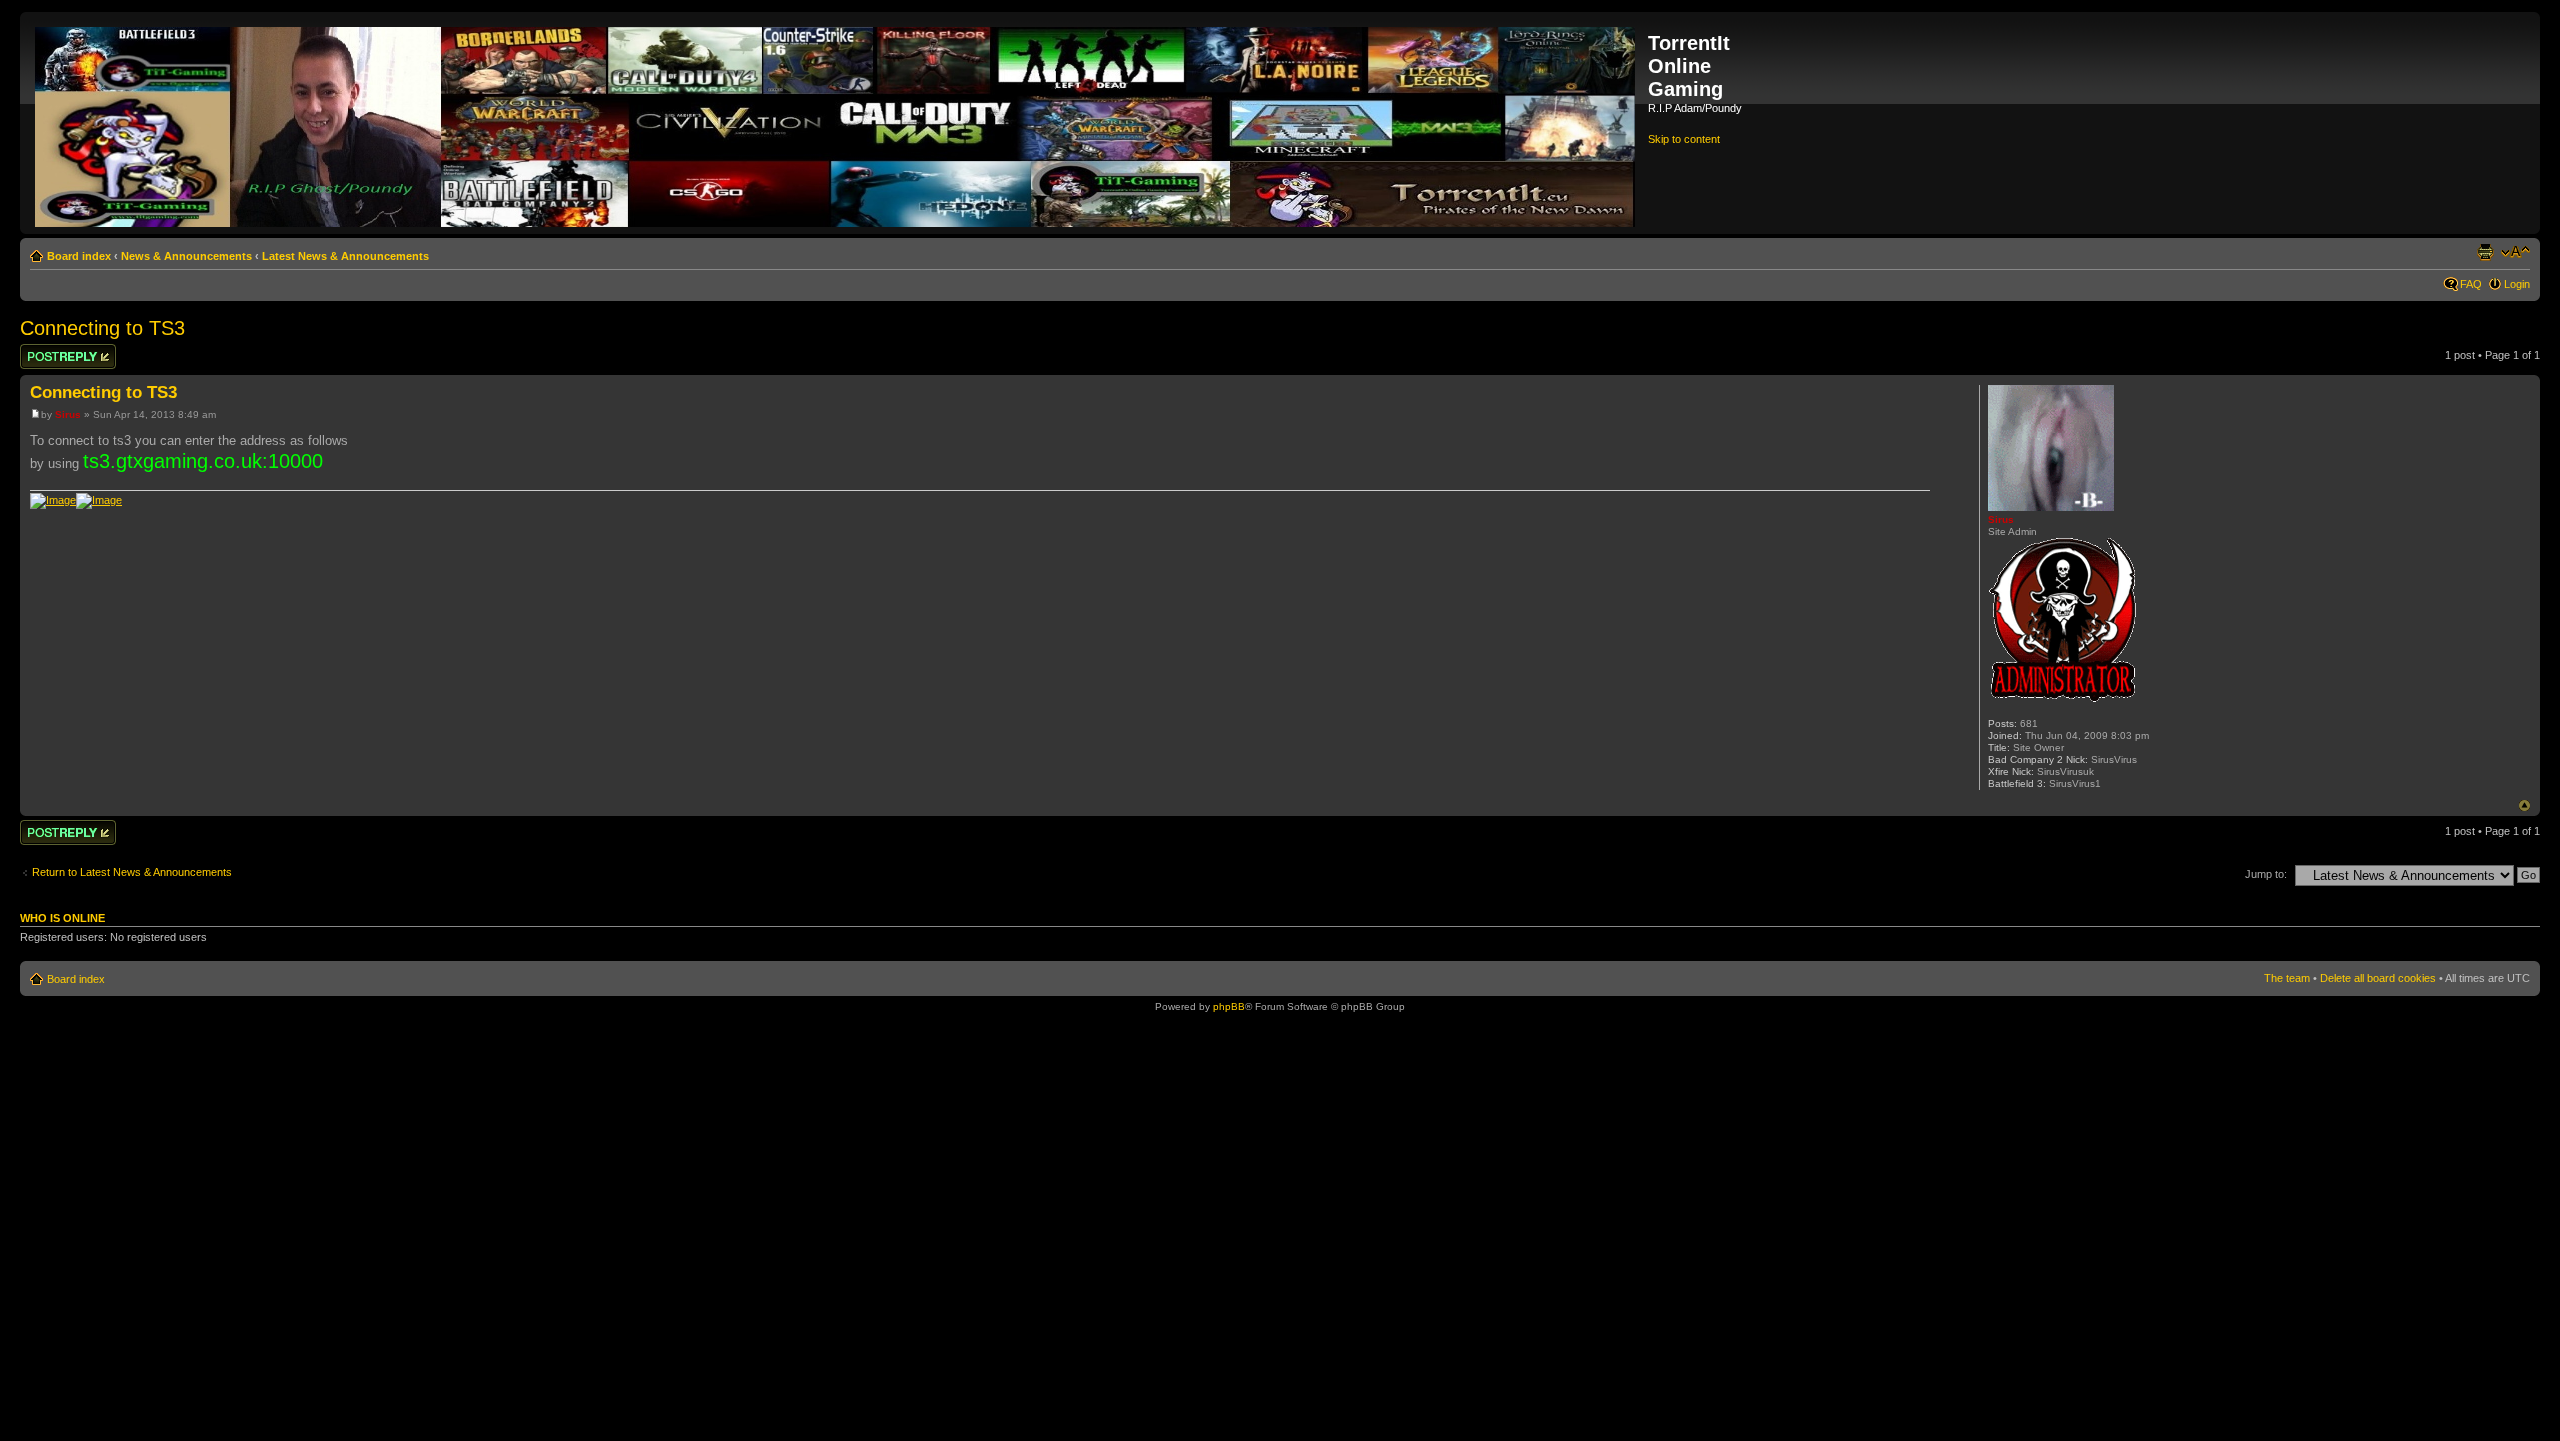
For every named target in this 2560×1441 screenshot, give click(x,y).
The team (2287, 978)
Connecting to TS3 (102, 328)
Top (2524, 805)
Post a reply (49, 350)
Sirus (68, 414)
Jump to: (2266, 874)
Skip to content (1684, 139)
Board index (79, 256)
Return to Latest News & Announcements (132, 872)
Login (2517, 284)
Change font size (2515, 252)
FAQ (2471, 284)
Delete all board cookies (2378, 978)
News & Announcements (186, 256)
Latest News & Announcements (345, 256)
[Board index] (836, 123)
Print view (2485, 252)
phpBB (1229, 1006)
